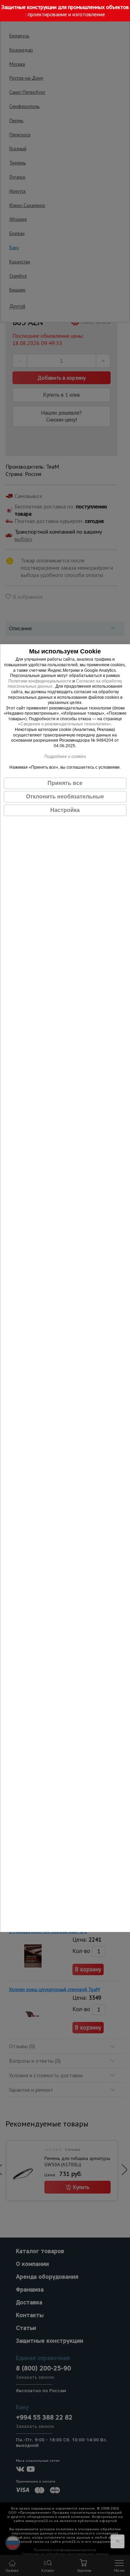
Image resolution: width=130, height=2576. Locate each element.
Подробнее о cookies (65, 757)
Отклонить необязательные (65, 797)
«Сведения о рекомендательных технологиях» (64, 724)
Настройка (65, 810)
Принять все (65, 783)
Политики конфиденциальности (40, 681)
